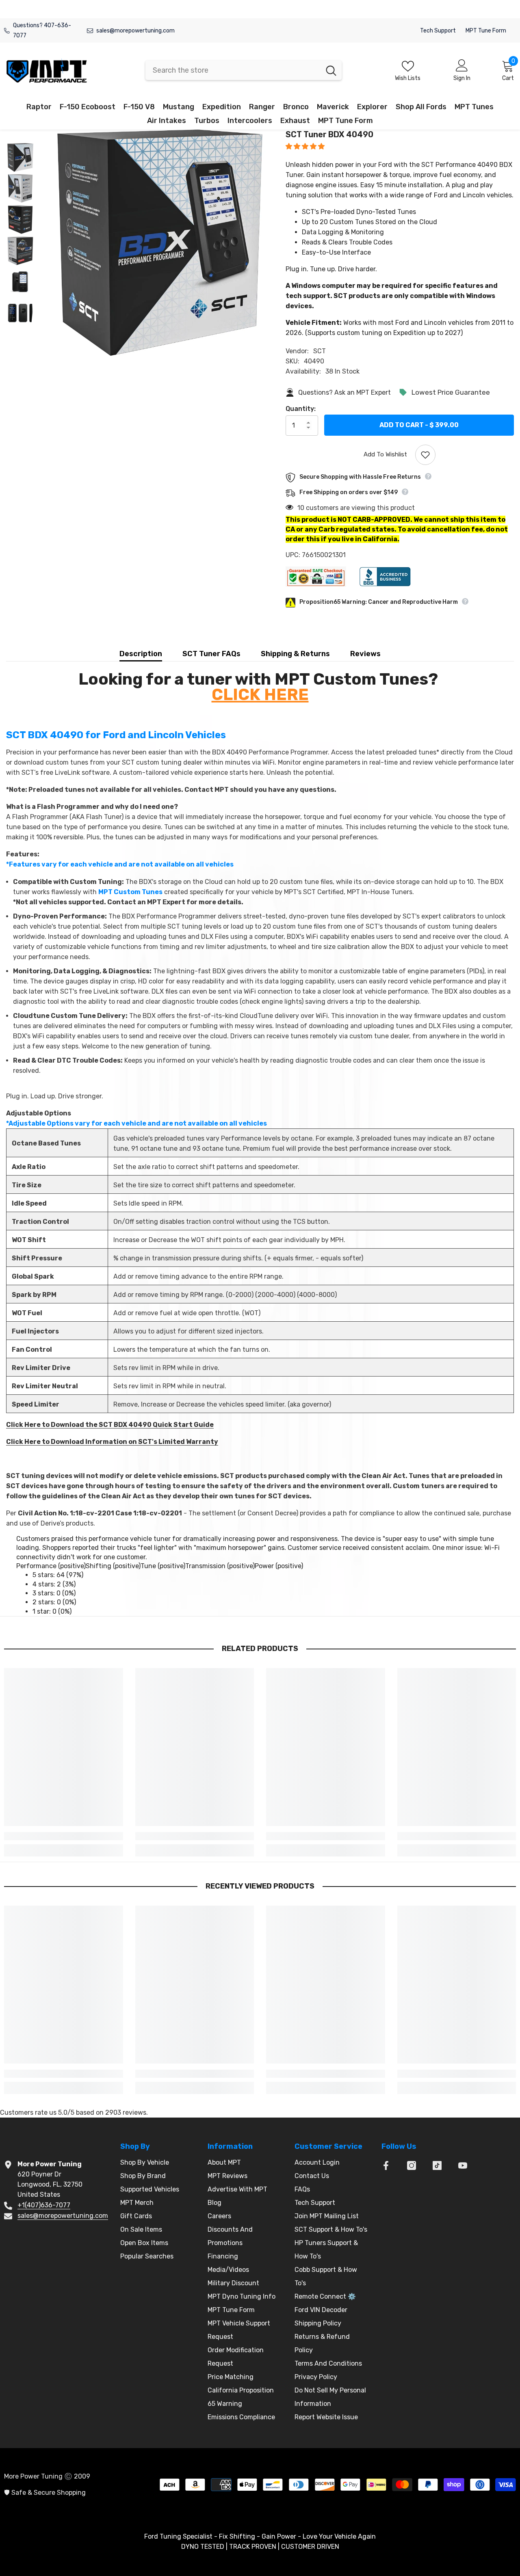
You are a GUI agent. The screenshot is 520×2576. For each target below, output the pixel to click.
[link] (64, 1836)
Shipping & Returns (295, 654)
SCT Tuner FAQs (211, 654)
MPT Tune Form (486, 31)
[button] (306, 146)
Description (141, 654)
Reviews (365, 654)
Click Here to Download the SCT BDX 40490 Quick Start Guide (110, 1425)
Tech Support (438, 31)
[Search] (244, 70)
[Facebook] (386, 2165)
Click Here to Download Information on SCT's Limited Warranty (112, 1442)
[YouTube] (463, 2165)
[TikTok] (437, 2165)
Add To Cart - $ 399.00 (419, 425)
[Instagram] (412, 2165)
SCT (320, 351)
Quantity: (301, 409)
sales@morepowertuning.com (135, 31)
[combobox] (233, 70)
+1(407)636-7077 (44, 2205)
